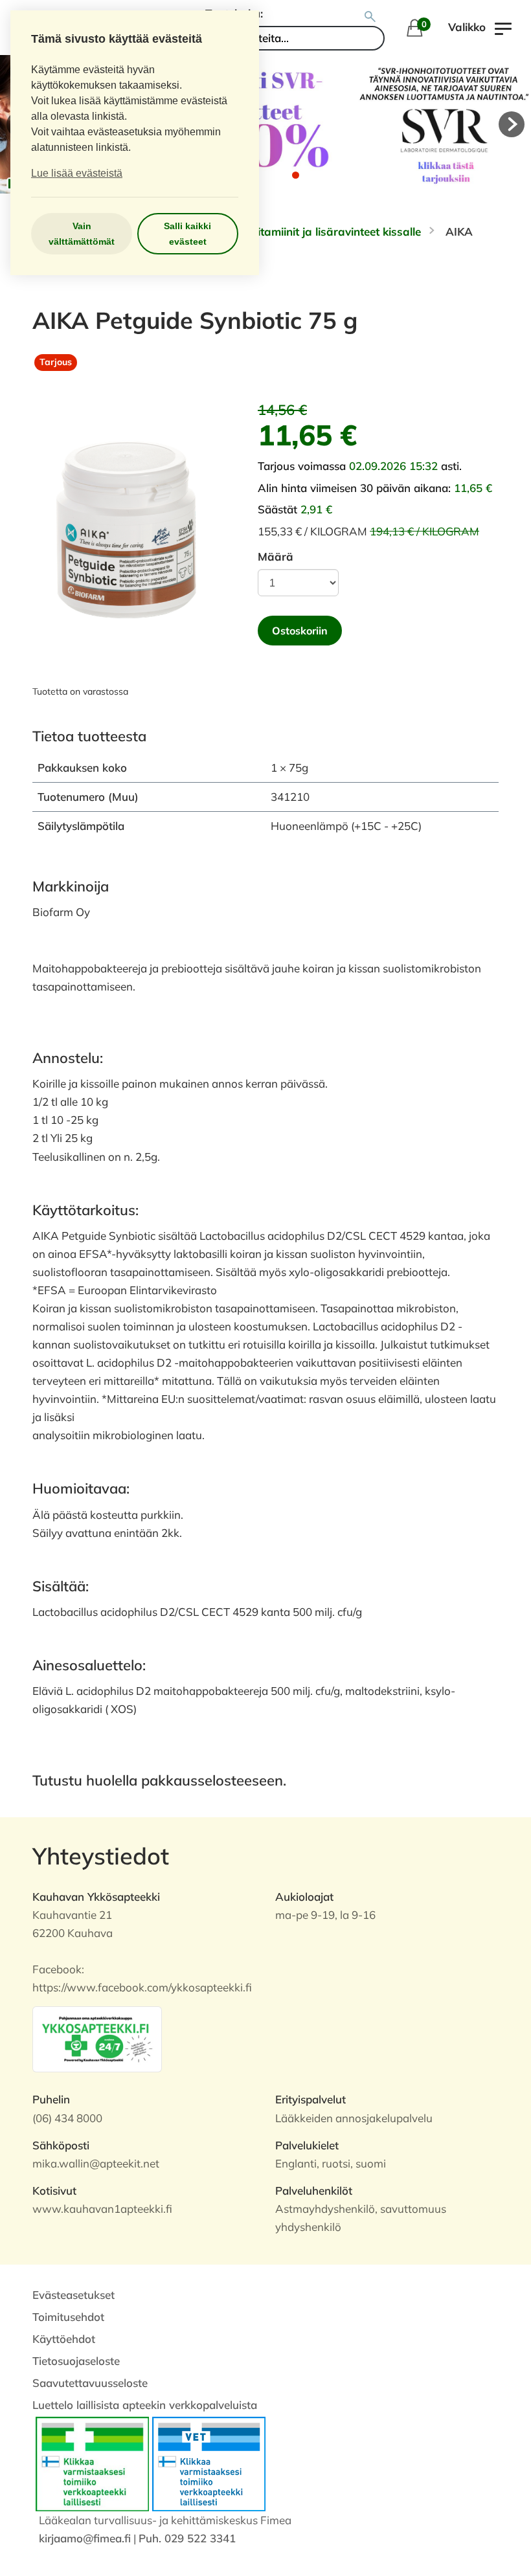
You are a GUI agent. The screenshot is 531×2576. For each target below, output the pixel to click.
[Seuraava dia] (512, 124)
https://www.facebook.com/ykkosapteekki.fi (142, 1987)
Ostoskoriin (300, 631)
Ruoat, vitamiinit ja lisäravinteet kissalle (318, 231)
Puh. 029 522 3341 (187, 2538)
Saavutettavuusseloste (90, 2383)
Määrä (276, 556)
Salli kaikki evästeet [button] (187, 234)
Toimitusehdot (68, 2317)
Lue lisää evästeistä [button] (77, 173)
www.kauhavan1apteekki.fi (102, 2209)
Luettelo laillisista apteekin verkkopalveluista (145, 2405)
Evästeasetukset (73, 2295)
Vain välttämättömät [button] (82, 234)
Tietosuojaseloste (76, 2361)
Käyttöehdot (64, 2339)
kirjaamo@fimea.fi (85, 2538)
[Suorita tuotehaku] (370, 17)
